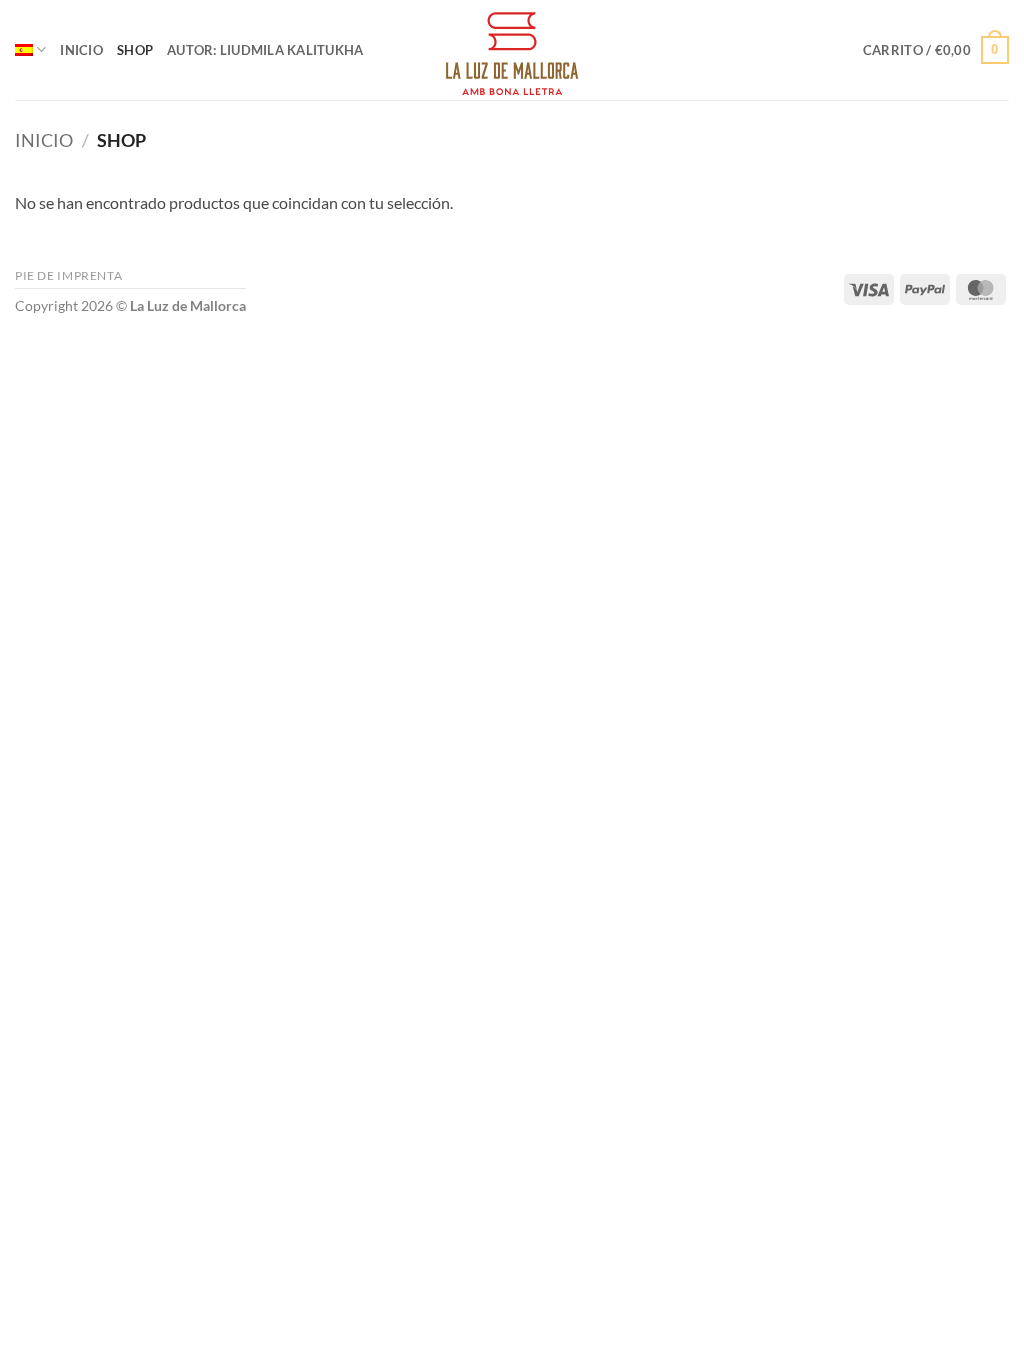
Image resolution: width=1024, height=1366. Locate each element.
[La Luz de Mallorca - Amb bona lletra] (512, 50)
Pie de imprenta (68, 275)
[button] (936, 50)
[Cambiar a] (30, 49)
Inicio (81, 50)
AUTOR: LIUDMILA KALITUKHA (265, 50)
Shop (135, 50)
